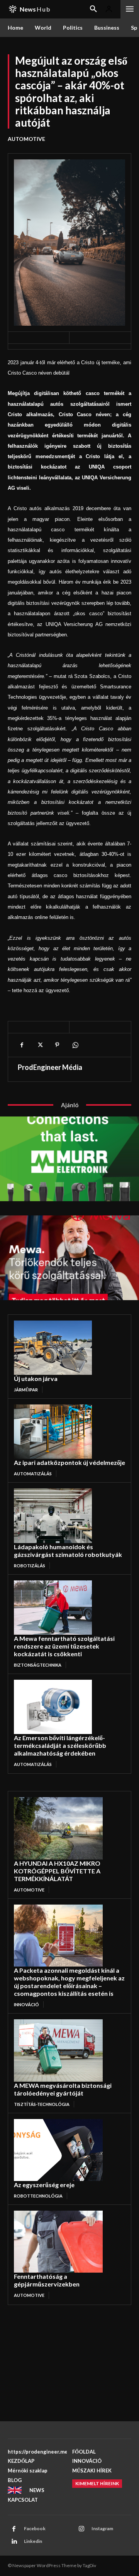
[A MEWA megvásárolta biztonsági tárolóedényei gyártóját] (58, 2050)
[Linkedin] (14, 2542)
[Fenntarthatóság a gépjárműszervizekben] (58, 2242)
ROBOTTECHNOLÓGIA (38, 2196)
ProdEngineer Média (50, 1067)
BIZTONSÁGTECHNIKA (38, 1665)
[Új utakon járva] (53, 1348)
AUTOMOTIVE (26, 139)
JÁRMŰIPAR (26, 1390)
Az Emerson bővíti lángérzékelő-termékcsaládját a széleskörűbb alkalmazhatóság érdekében (60, 1745)
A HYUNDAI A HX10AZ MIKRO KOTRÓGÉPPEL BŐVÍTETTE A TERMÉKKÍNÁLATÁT (57, 1871)
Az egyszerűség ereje (44, 2185)
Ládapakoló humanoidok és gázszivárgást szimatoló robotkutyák (68, 1551)
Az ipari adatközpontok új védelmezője (69, 1462)
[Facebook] (22, 1045)
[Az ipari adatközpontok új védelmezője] (53, 1432)
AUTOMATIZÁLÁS (33, 1474)
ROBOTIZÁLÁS (30, 1566)
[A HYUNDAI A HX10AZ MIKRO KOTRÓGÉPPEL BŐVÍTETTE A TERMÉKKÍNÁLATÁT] (58, 1828)
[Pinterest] (57, 1045)
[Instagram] (81, 2529)
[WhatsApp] (75, 1045)
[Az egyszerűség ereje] (58, 2150)
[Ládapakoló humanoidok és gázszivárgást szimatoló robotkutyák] (53, 1516)
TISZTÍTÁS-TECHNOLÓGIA (42, 2104)
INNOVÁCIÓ (26, 2004)
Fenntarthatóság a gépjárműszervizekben (47, 2280)
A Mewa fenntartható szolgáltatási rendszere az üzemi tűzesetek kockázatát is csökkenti (64, 1646)
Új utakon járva (36, 1378)
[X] (39, 1045)
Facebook (35, 2528)
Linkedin (33, 2541)
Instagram (102, 2528)
